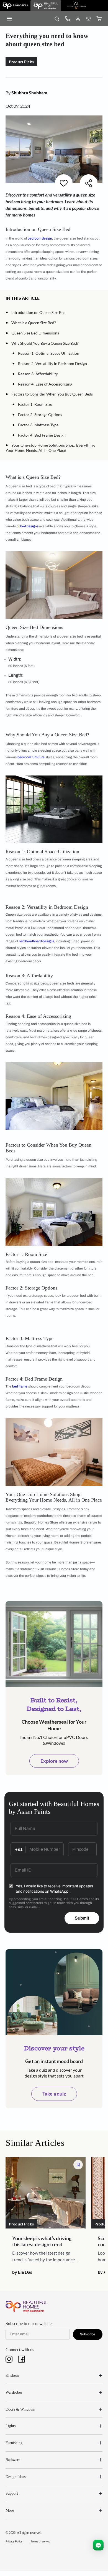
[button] (42, 298)
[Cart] (99, 19)
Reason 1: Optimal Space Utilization (49, 353)
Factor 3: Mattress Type (38, 425)
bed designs (30, 526)
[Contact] (67, 19)
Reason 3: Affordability (38, 374)
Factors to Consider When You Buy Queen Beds (52, 394)
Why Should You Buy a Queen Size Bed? (45, 343)
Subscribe (88, 2334)
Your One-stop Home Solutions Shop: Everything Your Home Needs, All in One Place (50, 448)
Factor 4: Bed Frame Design (42, 435)
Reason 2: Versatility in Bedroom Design (52, 363)
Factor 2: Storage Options (40, 415)
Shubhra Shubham (29, 93)
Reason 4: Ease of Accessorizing (45, 384)
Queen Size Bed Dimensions (35, 333)
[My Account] (78, 19)
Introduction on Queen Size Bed (38, 312)
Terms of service (40, 2541)
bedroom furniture (31, 757)
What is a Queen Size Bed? (34, 323)
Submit (82, 1918)
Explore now (54, 1761)
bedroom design (40, 238)
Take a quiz (54, 2094)
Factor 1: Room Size (35, 404)
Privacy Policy (14, 2541)
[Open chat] (98, 2545)
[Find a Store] (88, 19)
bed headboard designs (37, 941)
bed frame (20, 1386)
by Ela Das (22, 2272)
